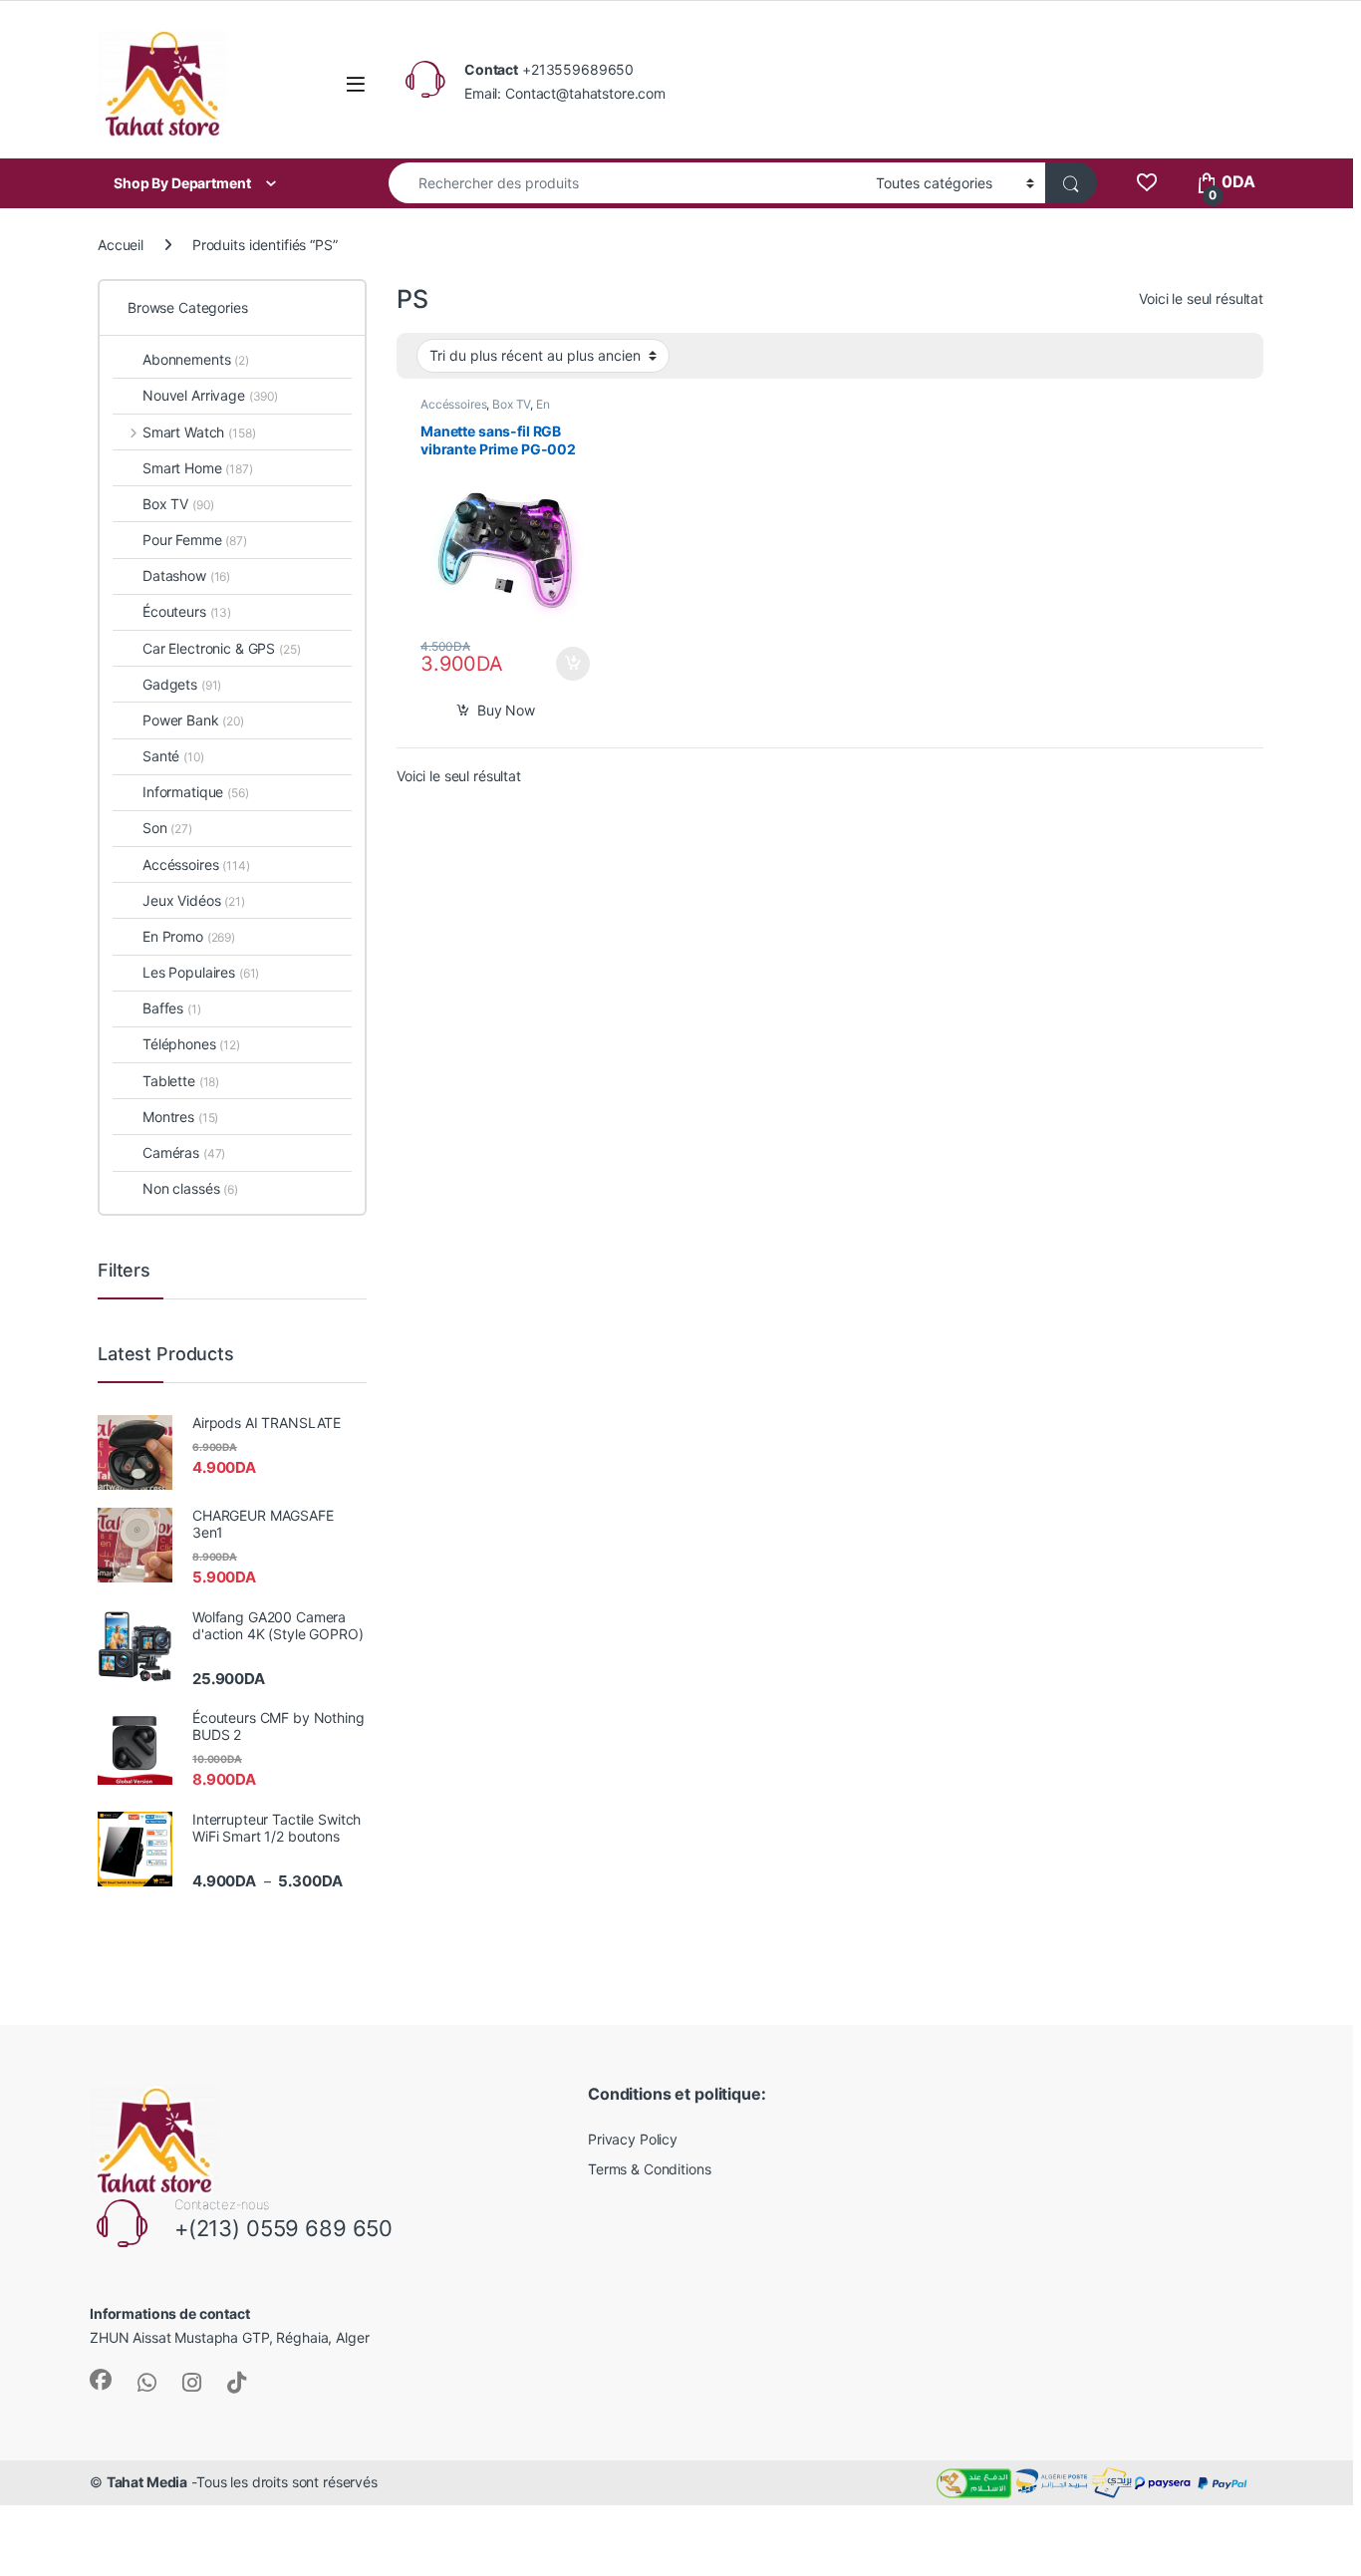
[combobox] (627, 183)
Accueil (121, 245)
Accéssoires (453, 404)
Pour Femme (195, 540)
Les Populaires (201, 972)
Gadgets (182, 684)
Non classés (190, 1188)
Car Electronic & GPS (222, 648)
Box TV (511, 404)
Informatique (196, 792)
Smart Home (198, 468)
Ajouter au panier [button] (566, 664)
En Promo (189, 936)
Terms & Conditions (649, 2169)
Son (167, 828)
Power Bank (193, 720)
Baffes (172, 1008)
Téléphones (191, 1044)
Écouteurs (187, 611)
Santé (173, 756)
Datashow (186, 575)
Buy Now (506, 710)
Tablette (181, 1081)
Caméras (184, 1152)
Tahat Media (147, 2482)
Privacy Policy (633, 2139)
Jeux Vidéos (194, 900)
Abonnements (196, 359)
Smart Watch (199, 432)
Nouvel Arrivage (210, 395)
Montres (180, 1117)
